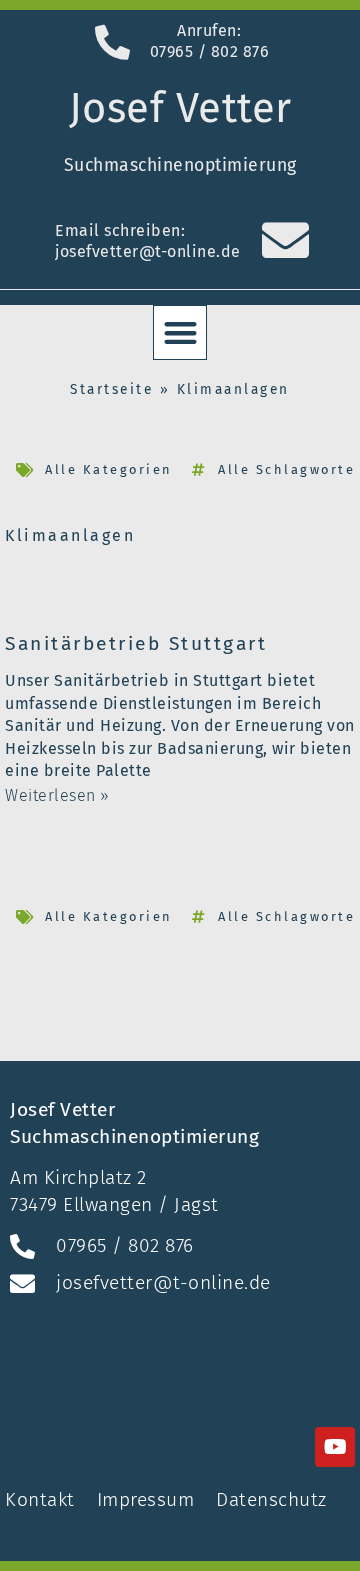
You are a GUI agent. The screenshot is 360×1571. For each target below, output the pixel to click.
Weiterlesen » (57, 795)
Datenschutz (271, 1499)
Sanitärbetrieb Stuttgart (136, 643)
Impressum (146, 1499)
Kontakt (42, 1499)
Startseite (111, 389)
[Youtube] (335, 1447)
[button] (180, 332)
